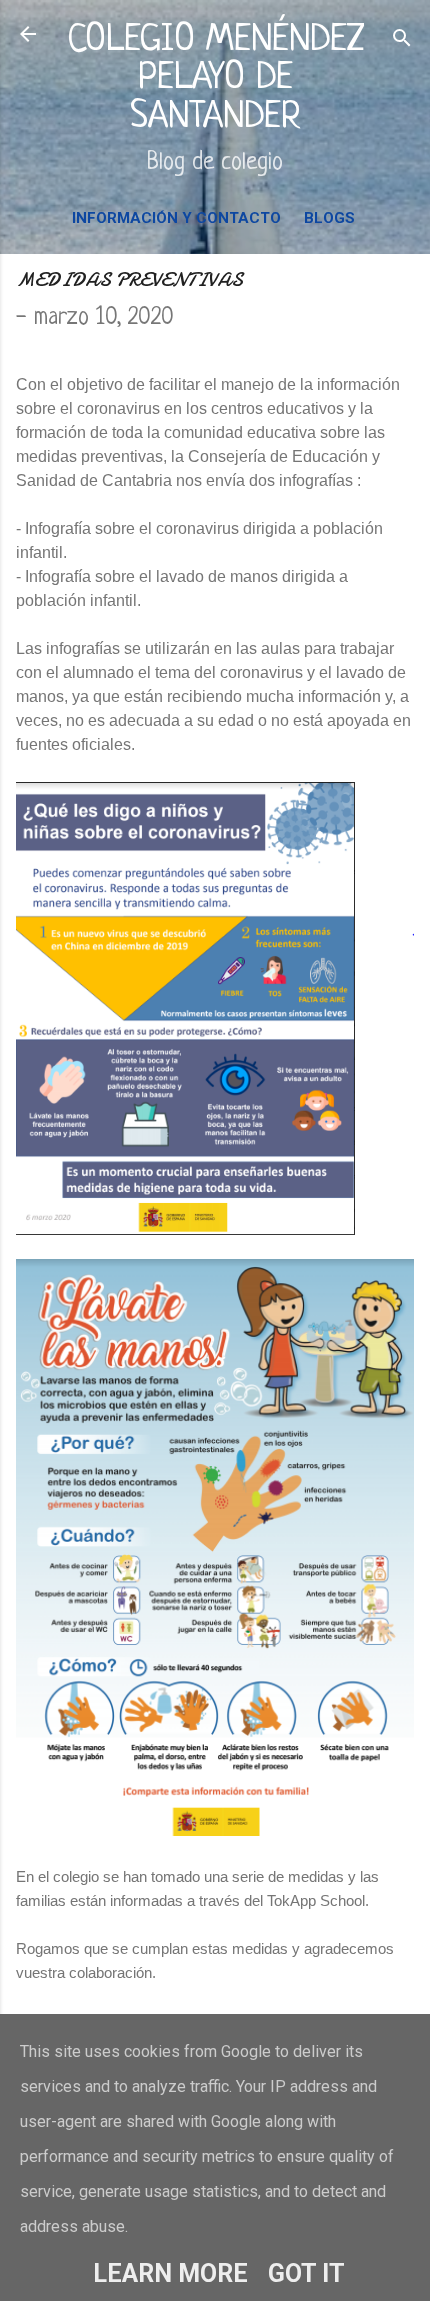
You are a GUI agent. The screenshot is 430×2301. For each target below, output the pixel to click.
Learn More (170, 2273)
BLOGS (329, 218)
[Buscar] (402, 40)
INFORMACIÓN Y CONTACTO (176, 218)
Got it (306, 2273)
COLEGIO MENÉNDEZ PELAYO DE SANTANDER (215, 79)
